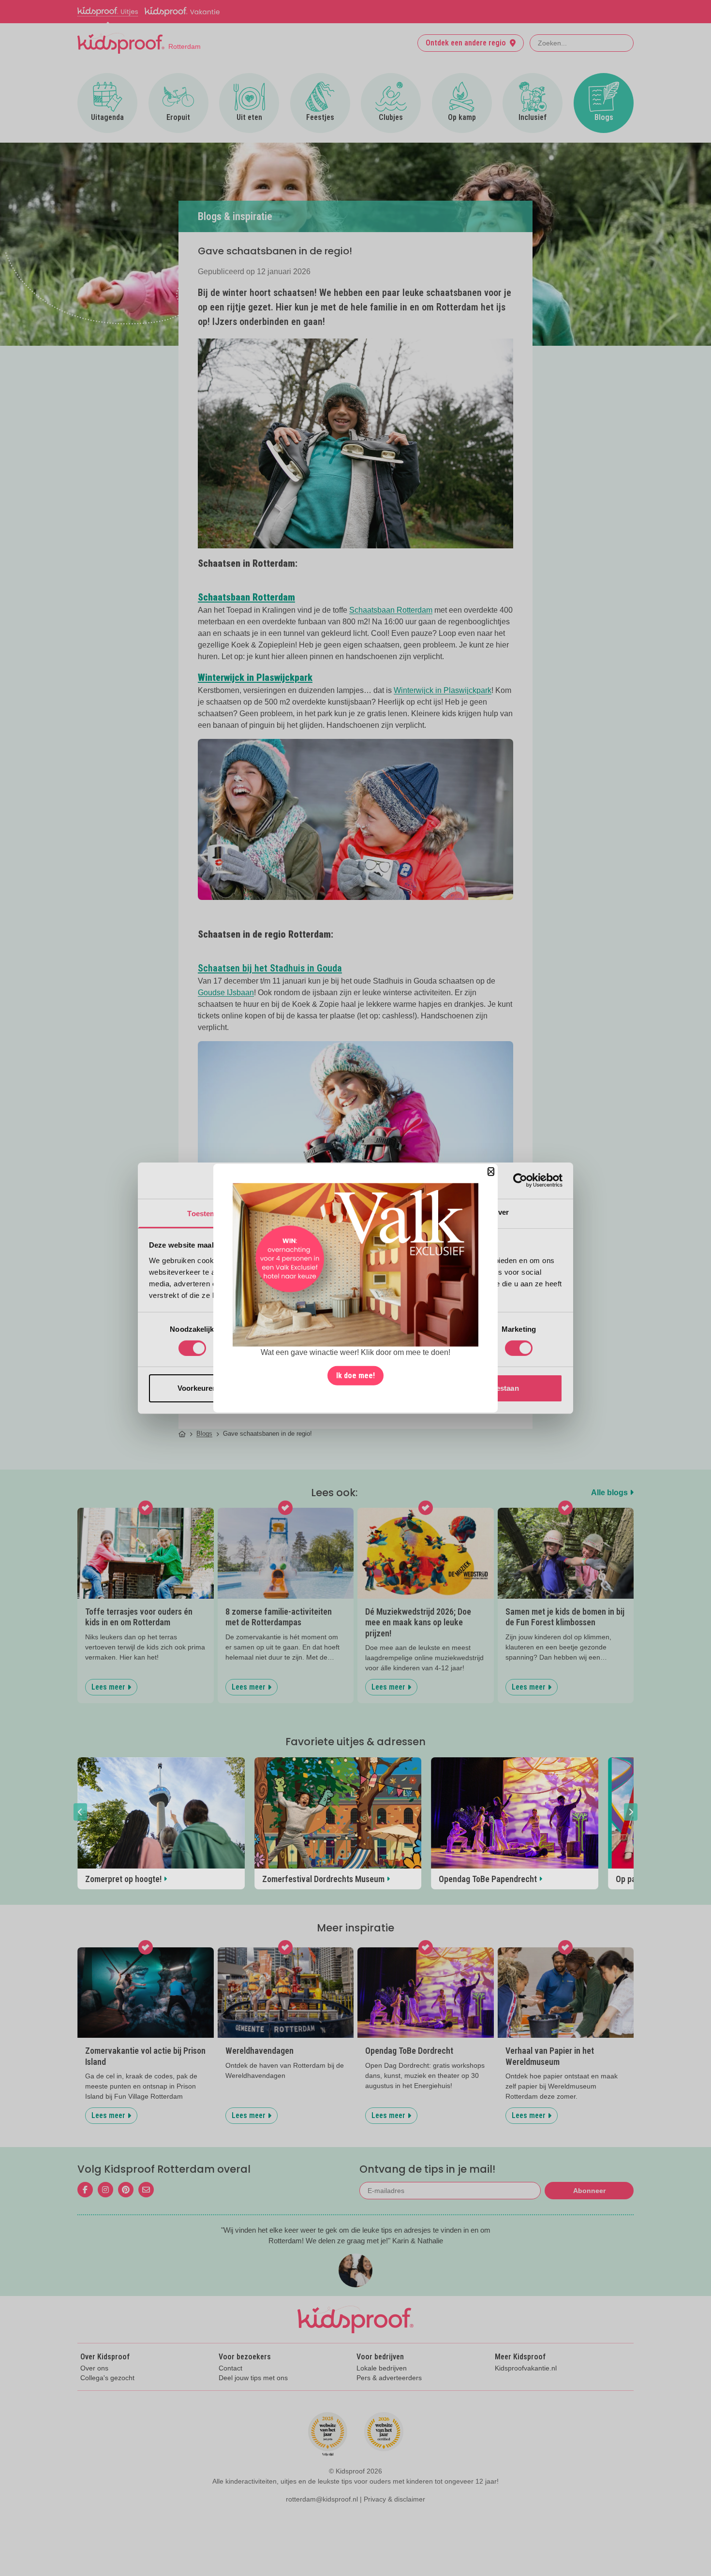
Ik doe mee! (355, 1376)
